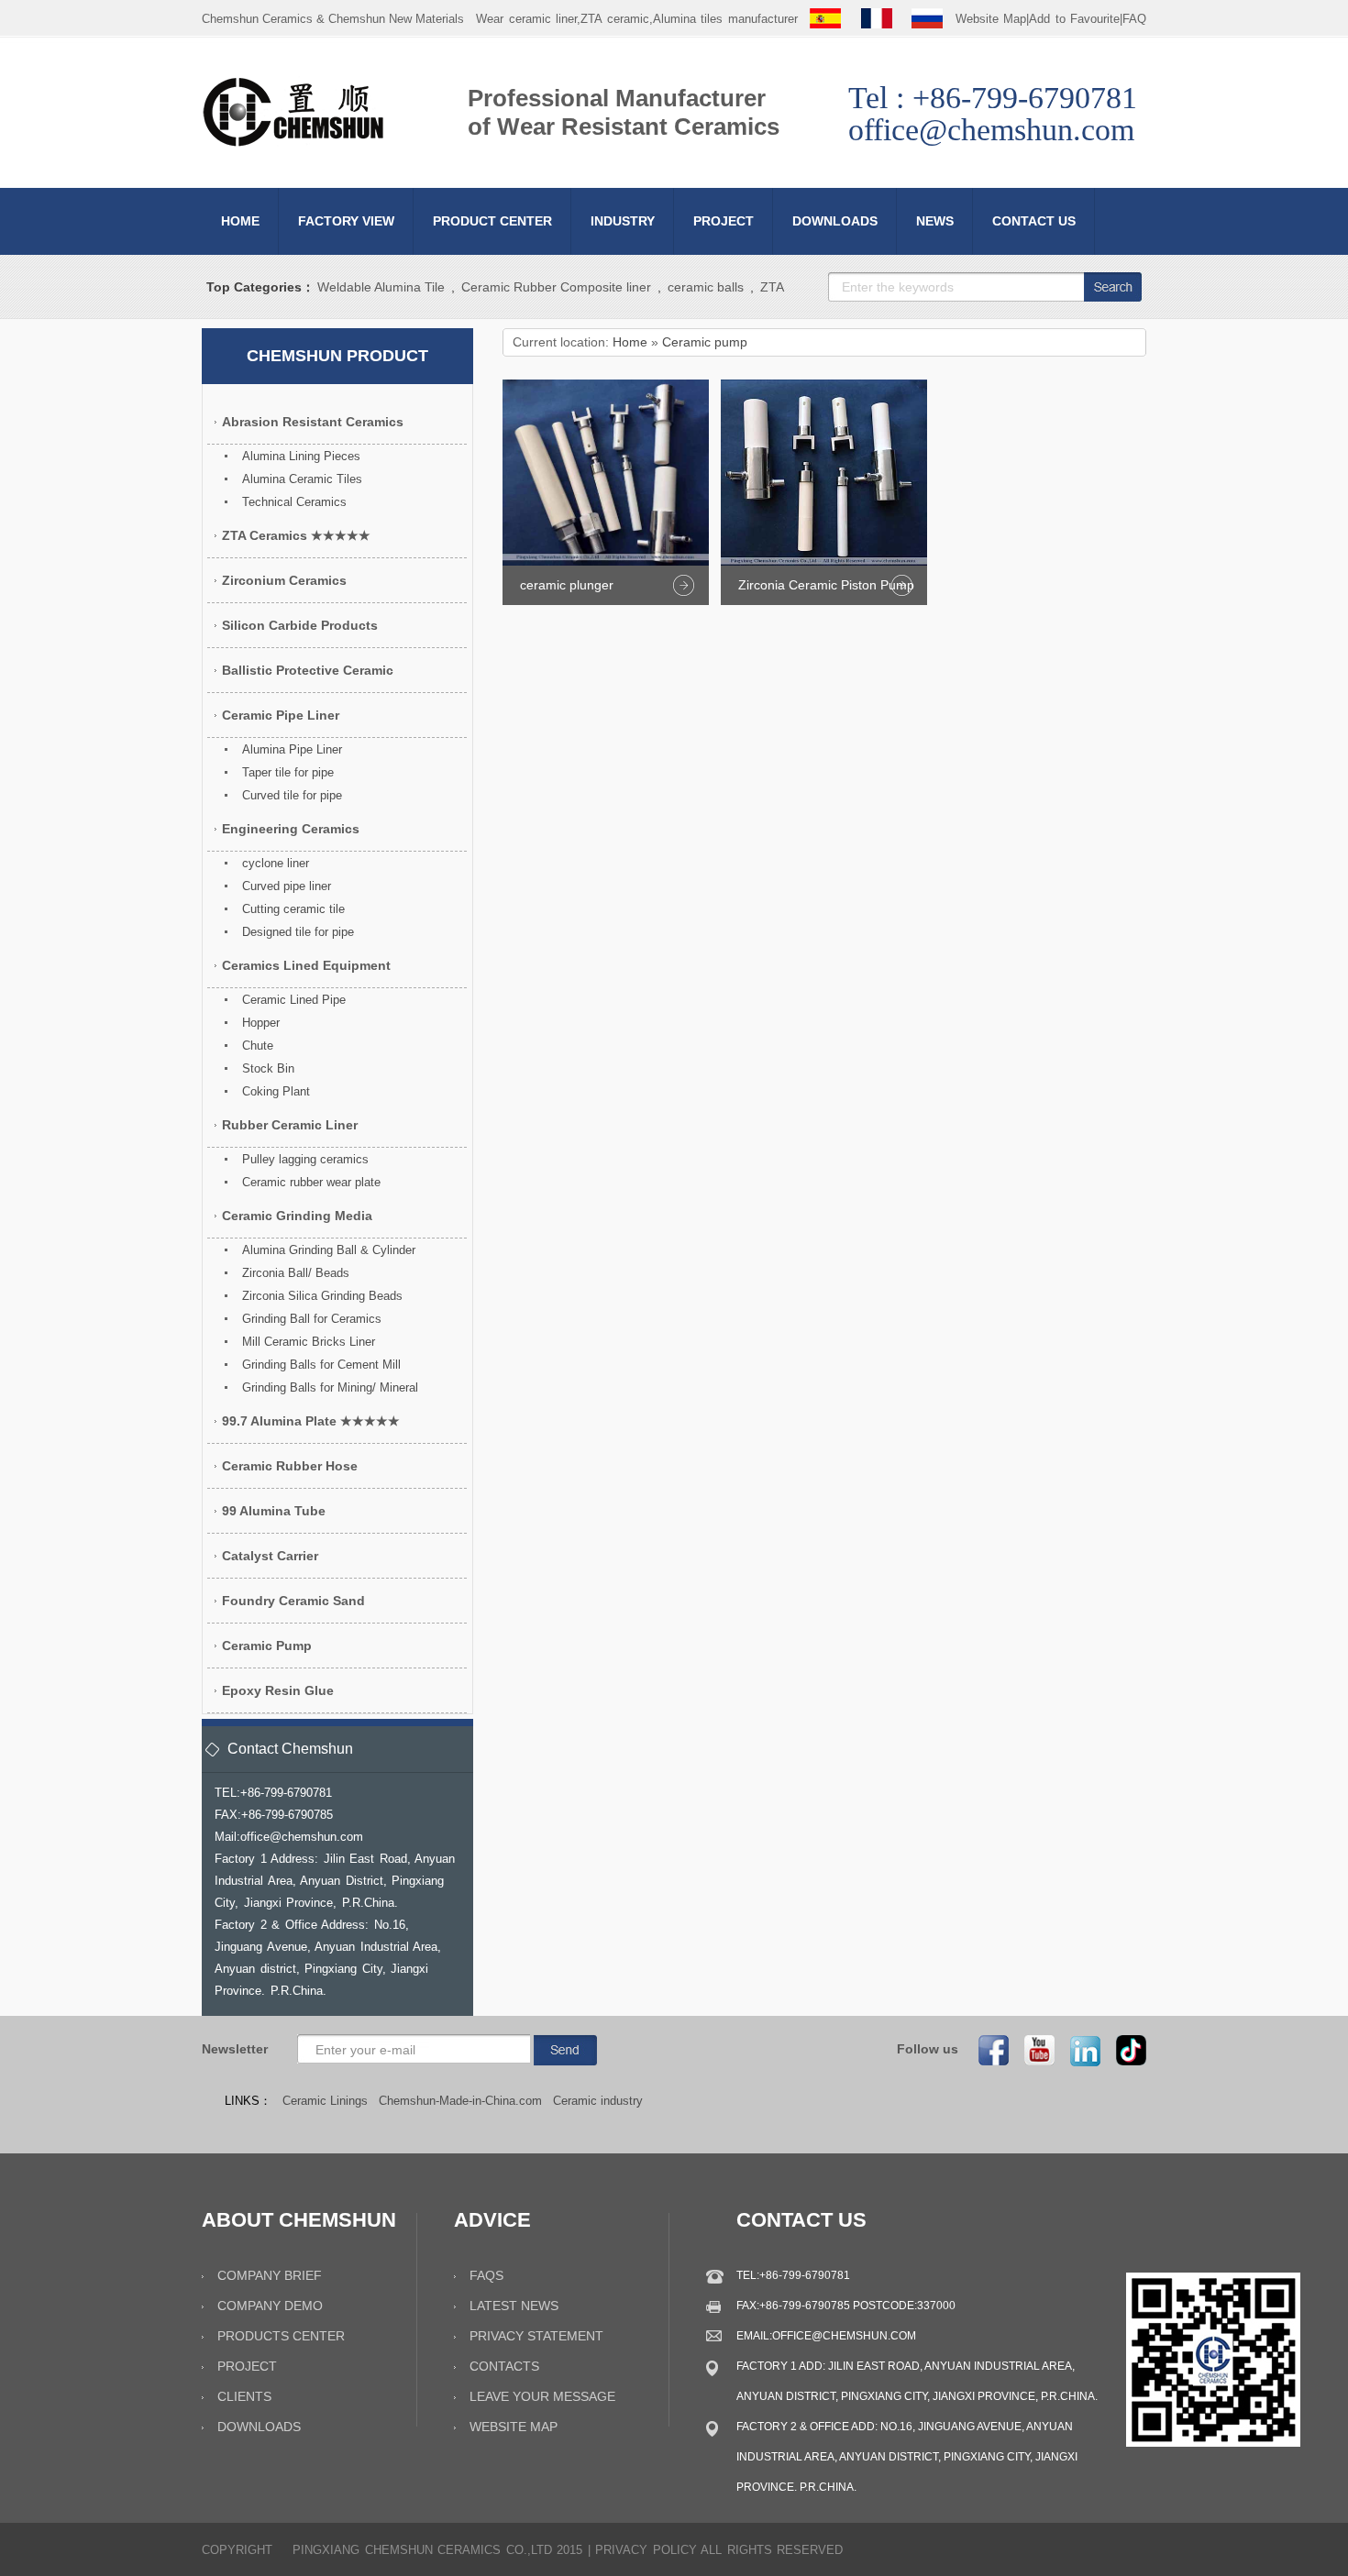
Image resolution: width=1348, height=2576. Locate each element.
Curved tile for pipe (292, 795)
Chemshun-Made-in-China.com (460, 2101)
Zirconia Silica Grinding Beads (322, 1296)
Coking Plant (276, 1091)
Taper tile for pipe (288, 772)
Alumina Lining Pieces (301, 456)
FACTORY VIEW (346, 221)
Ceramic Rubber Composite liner (556, 287)
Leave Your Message (542, 2396)
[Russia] (927, 19)
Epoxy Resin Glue (278, 1690)
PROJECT (724, 221)
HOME (240, 221)
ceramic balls (706, 287)
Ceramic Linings (325, 2101)
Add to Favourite (1074, 19)
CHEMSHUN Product (337, 356)
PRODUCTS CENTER (281, 2336)
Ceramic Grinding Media (297, 1216)
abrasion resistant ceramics (313, 422)
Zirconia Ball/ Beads (296, 1273)
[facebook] (988, 2049)
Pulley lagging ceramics (305, 1159)
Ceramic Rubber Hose (290, 1466)
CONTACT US (1034, 221)
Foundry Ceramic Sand (293, 1601)
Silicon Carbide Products (300, 625)
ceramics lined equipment (306, 965)
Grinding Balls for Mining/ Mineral (330, 1387)
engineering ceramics (291, 829)
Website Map (991, 19)
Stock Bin (268, 1068)
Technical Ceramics (294, 502)
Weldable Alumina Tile (381, 287)
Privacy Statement (536, 2336)
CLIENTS (244, 2396)
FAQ (1134, 19)
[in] (1079, 2049)
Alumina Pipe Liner (292, 749)
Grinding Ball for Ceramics (312, 1319)
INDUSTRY (623, 221)
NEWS (935, 221)
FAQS (486, 2275)
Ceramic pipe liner (281, 715)
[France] (877, 19)
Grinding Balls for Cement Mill (321, 1365)
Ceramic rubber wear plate (311, 1182)
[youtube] (1033, 2049)
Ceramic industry (598, 2101)
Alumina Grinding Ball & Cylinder (329, 1250)
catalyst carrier (270, 1556)
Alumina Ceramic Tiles (302, 479)
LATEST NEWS (514, 2306)
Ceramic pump (705, 342)
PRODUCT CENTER (492, 221)
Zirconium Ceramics (284, 580)
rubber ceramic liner (290, 1125)
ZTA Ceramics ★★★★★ (296, 535)
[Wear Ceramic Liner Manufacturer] (293, 143)
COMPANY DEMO (270, 2306)
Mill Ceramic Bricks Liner (309, 1342)
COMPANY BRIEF (270, 2275)
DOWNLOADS (835, 221)
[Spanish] (825, 19)
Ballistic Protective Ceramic (308, 670)
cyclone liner (276, 863)
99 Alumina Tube (274, 1511)
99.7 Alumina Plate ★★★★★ (311, 1421)
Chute (258, 1046)
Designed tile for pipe (298, 932)
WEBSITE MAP (514, 2427)
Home (630, 342)
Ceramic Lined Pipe (294, 1000)
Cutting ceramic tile (293, 909)
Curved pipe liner (287, 886)
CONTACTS (504, 2366)
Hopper (261, 1023)
